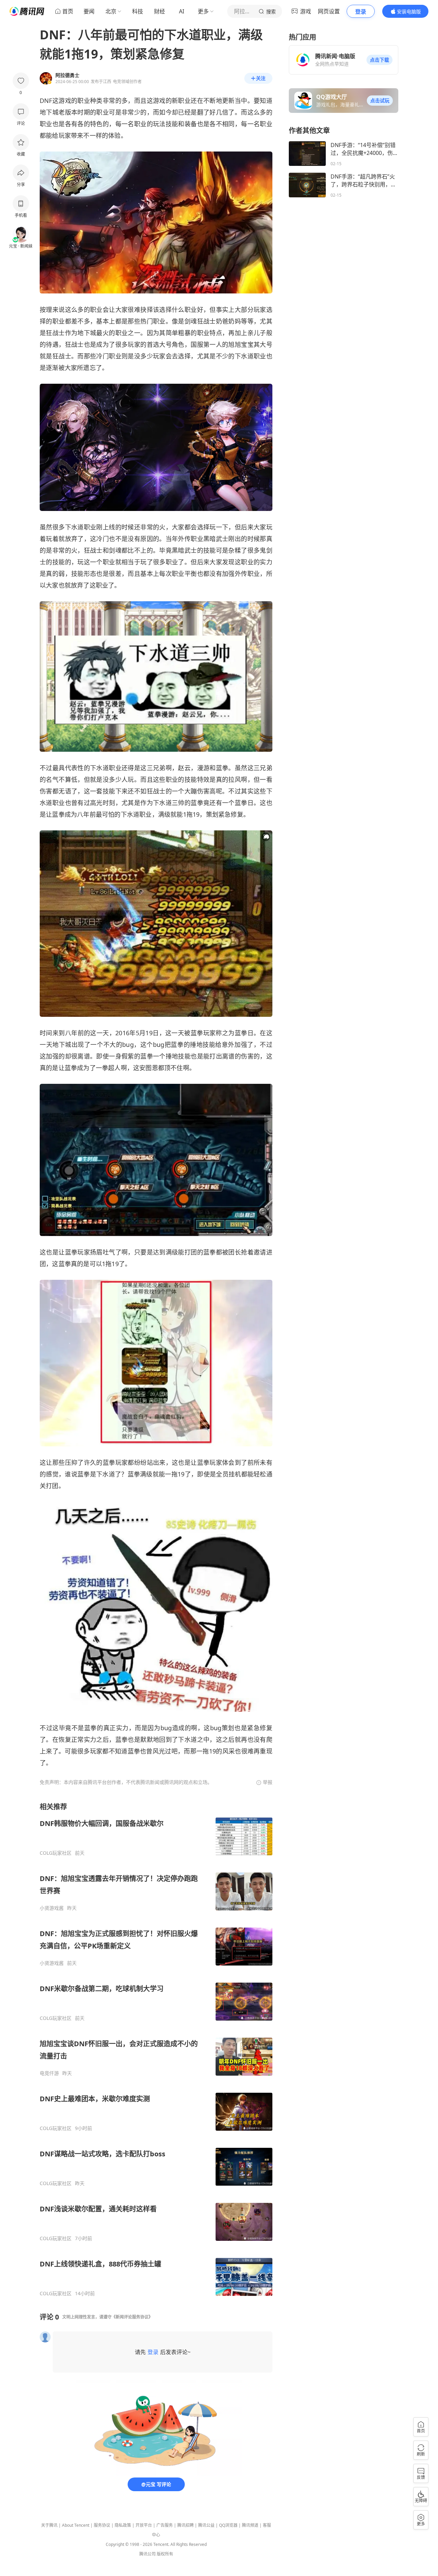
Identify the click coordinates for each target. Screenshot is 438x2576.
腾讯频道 (250, 2525)
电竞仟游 (49, 2073)
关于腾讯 (49, 2525)
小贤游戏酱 (52, 1908)
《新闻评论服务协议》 (132, 2317)
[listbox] (156, 2049)
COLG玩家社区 (56, 1853)
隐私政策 (123, 2525)
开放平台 (144, 2525)
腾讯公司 (147, 2554)
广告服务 (165, 2525)
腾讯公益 (206, 2525)
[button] (379, 60)
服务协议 (102, 2525)
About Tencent (76, 2525)
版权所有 (165, 2554)
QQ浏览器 (228, 2525)
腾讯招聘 (185, 2525)
